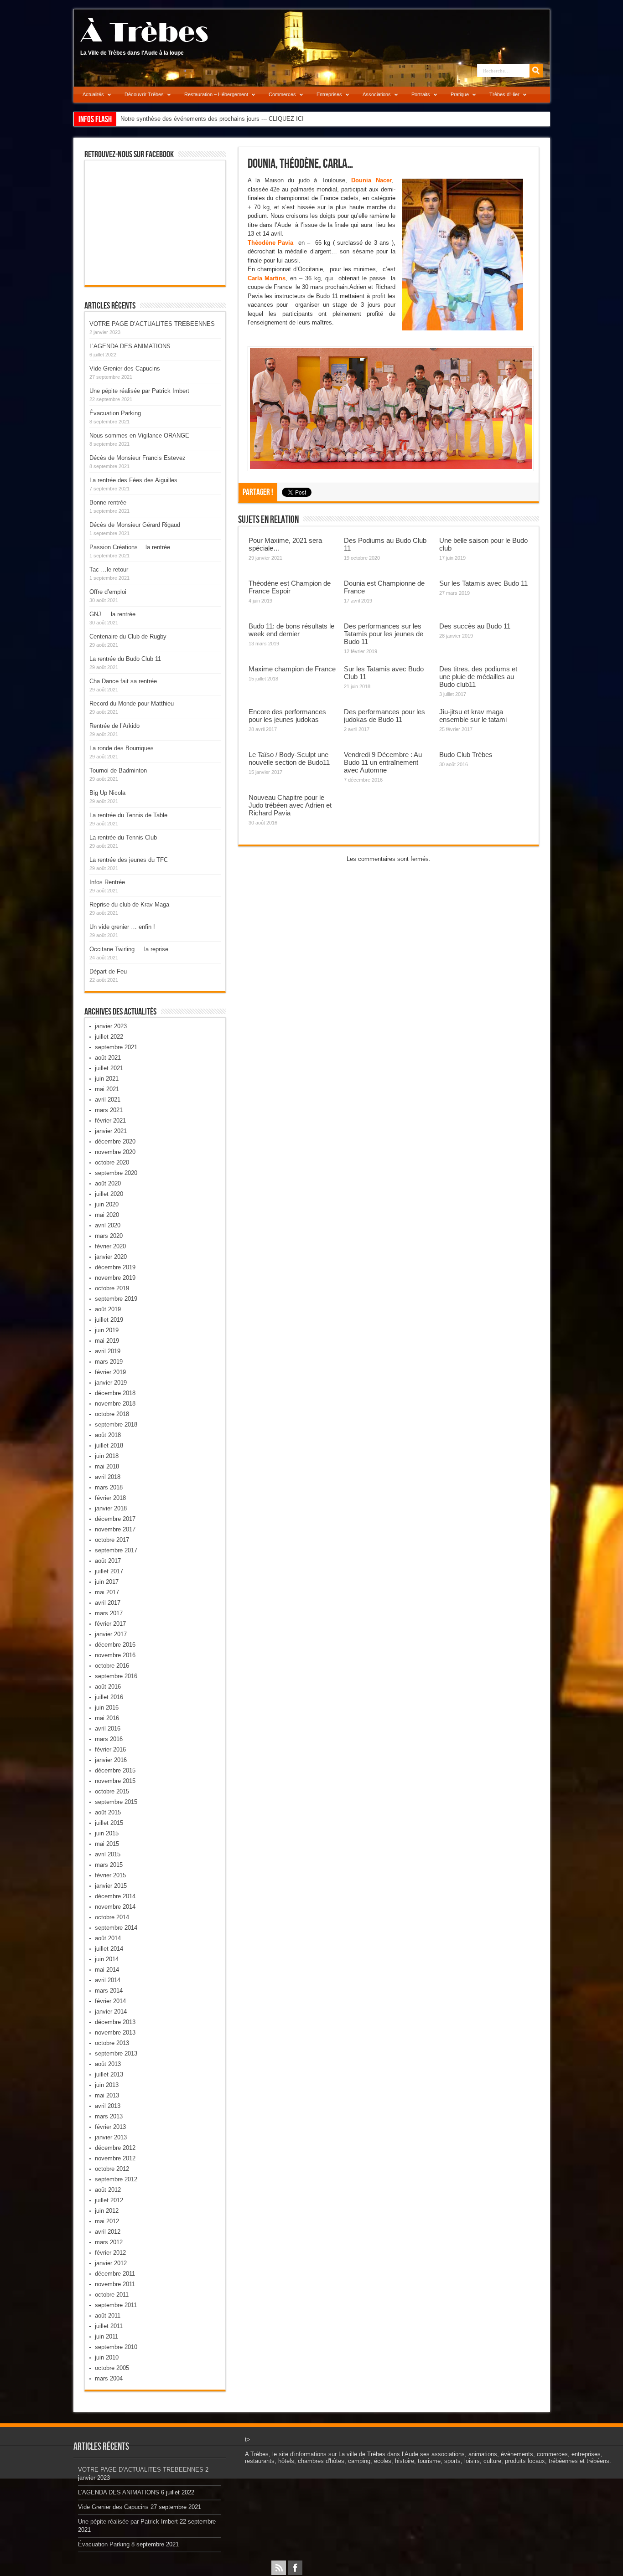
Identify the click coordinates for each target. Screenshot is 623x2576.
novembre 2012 (115, 2158)
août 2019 (108, 1309)
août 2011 (108, 2316)
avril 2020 (108, 1225)
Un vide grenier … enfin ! (122, 927)
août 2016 (108, 1687)
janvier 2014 (111, 2012)
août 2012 (108, 2190)
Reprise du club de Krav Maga (129, 904)
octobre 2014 (112, 1917)
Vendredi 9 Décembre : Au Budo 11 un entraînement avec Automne (383, 762)
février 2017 (110, 1624)
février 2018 (110, 1498)
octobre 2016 (112, 1666)
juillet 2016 (109, 1697)
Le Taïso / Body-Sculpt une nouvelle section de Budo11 (289, 758)
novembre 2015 (115, 1781)
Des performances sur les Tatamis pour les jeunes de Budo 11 (384, 634)
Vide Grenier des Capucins (125, 368)
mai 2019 (107, 1341)
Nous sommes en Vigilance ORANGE (139, 435)
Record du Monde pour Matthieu (132, 703)
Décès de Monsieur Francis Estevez (138, 458)
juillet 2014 (109, 1949)
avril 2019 (108, 1351)
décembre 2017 (115, 1519)
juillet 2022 (109, 1037)
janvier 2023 (111, 1026)
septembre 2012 (116, 2179)
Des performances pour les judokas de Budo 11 (384, 716)
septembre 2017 (116, 1550)
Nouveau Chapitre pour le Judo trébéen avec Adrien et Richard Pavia (290, 805)
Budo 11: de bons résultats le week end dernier (291, 630)
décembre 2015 (115, 1770)
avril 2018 (108, 1477)
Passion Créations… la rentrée (130, 547)
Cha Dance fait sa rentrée (123, 681)
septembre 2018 (116, 1425)
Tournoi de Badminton (118, 770)
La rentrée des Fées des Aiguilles (133, 480)
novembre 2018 (115, 1404)
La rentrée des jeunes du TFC (129, 860)
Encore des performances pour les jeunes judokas (287, 716)
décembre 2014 (115, 1896)
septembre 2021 (116, 1047)
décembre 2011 (115, 2274)
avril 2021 (108, 1100)
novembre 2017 (115, 1529)
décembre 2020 (115, 1141)
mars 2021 (109, 1110)
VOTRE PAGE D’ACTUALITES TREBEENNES (152, 324)
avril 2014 (108, 1980)
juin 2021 (107, 1079)
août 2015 (108, 1812)
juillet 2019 (109, 1320)
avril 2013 (108, 2106)
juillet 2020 (109, 1194)
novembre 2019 (115, 1278)
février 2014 (110, 2001)
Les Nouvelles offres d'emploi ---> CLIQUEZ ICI (183, 119)
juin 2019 (107, 1330)
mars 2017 (109, 1613)
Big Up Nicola (107, 793)
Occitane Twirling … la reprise (129, 949)
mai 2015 (107, 1844)
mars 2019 (109, 1362)
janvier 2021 (111, 1131)
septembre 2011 (116, 2305)
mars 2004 (109, 2378)
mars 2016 (109, 1739)
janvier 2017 (111, 1634)
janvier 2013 (111, 2137)
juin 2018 (107, 1456)
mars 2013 (109, 2116)
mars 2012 (109, 2242)
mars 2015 (109, 1865)
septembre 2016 (116, 1676)
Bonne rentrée (108, 502)
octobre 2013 (112, 2043)
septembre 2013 (116, 2053)
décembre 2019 (115, 1267)
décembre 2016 (115, 1645)
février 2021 (110, 1121)
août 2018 (108, 1435)
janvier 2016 (111, 1760)
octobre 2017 (112, 1540)
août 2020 (108, 1183)
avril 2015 (108, 1854)
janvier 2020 (111, 1257)
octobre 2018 (112, 1414)
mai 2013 (107, 2095)
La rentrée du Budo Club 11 (125, 659)
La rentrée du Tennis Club (123, 837)
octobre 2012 (112, 2169)
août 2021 (108, 1058)
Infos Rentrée (107, 882)
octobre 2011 (112, 2295)
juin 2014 (107, 1959)
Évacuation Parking (115, 413)
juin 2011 (106, 2336)
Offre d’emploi (108, 592)
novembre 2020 (115, 1152)
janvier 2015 (111, 1886)
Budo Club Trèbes (466, 755)
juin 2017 (107, 1582)
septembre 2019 (116, 1299)
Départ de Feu (108, 971)
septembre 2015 (116, 1802)
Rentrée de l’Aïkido (114, 726)
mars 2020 (109, 1236)
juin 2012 (107, 2211)
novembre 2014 (115, 1907)
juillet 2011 (109, 2326)
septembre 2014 (116, 1928)
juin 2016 (107, 1708)
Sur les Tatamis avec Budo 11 (483, 583)
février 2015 (110, 1875)
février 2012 (110, 2253)
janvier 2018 (111, 1508)
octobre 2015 (112, 1791)
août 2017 (108, 1561)
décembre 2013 (115, 2022)
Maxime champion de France (292, 669)
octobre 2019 (112, 1288)
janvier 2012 (111, 2263)
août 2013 (108, 2064)
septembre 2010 (116, 2347)
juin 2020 (107, 1204)
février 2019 (110, 1372)
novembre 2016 (115, 1655)
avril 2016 (108, 1728)
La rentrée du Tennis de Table (128, 815)
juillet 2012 (109, 2200)
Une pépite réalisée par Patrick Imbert (139, 391)
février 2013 (110, 2127)
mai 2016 (107, 1718)
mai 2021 (107, 1089)
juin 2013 (107, 2085)
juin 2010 (107, 2357)
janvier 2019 (111, 1383)
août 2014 (108, 1938)
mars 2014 (109, 1991)
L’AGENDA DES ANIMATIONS (130, 346)
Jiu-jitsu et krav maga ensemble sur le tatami (473, 716)
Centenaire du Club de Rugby (128, 636)
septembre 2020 (116, 1173)
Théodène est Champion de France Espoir (290, 587)
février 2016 (110, 1749)
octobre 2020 (112, 1162)
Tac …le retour (109, 569)
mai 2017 (107, 1592)
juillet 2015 (109, 1823)
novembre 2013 (115, 2032)
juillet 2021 (109, 1068)
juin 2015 (107, 1833)
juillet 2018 (109, 1445)
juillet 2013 (109, 2074)
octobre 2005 (112, 2368)
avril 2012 (108, 2232)
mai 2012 (107, 2221)
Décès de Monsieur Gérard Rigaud (135, 525)
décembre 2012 (115, 2148)
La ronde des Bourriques (122, 748)
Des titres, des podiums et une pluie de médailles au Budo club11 (478, 677)
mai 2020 (107, 1215)
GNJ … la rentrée (112, 614)
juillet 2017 (109, 1571)
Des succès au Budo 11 (475, 626)
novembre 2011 (115, 2284)
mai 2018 (107, 1466)
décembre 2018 (115, 1393)
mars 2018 (109, 1487)
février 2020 (110, 1246)
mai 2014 (107, 1970)
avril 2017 (108, 1603)
